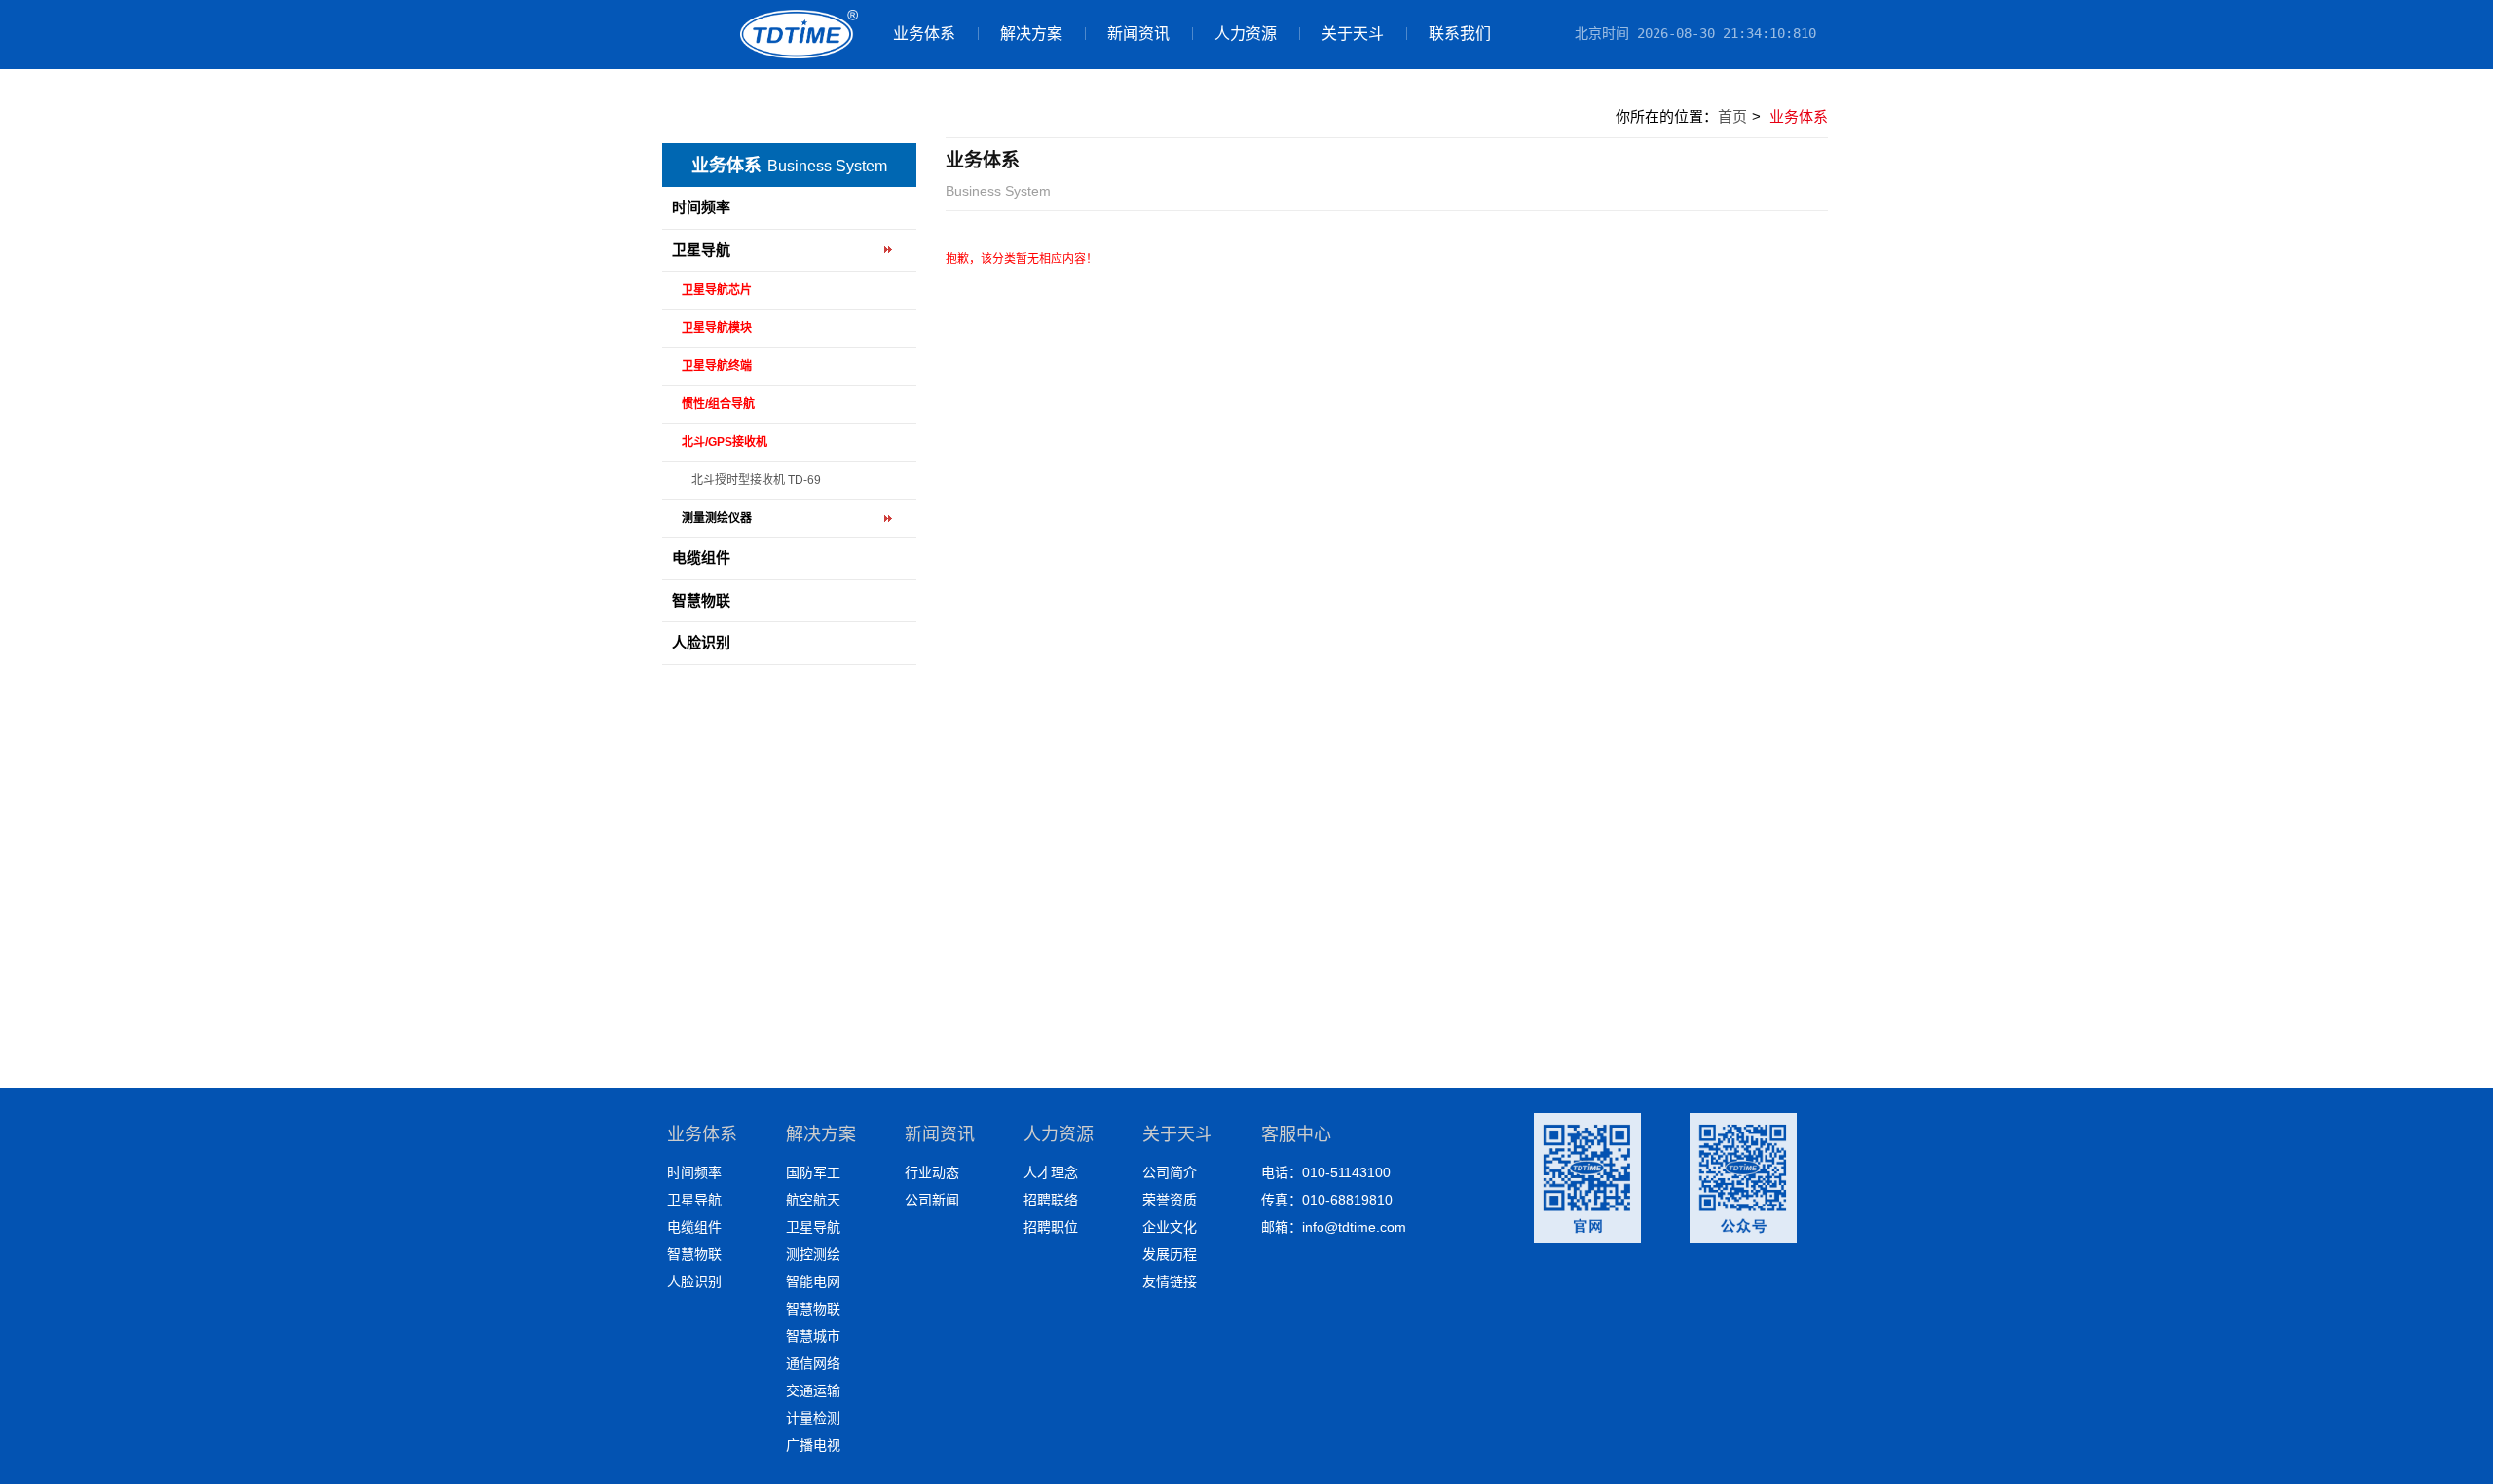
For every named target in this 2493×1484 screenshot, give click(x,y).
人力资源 (1246, 34)
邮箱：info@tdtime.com (1334, 1227)
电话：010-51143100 (1326, 1172)
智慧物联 (701, 600)
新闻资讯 (1138, 34)
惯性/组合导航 (718, 404)
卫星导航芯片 (717, 290)
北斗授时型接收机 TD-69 (756, 480)
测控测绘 (813, 1254)
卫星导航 (701, 250)
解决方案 (1031, 34)
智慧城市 (813, 1336)
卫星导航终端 (717, 366)
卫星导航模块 (717, 328)
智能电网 (813, 1281)
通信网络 (813, 1363)
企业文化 (1170, 1227)
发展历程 (1170, 1254)
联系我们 (1460, 34)
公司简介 (1170, 1172)
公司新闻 (932, 1200)
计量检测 (813, 1418)
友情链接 (1170, 1281)
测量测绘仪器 (717, 518)
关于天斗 (1353, 34)
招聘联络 (1051, 1200)
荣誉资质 (1170, 1200)
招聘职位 (1051, 1227)
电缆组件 (701, 557)
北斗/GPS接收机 (725, 442)
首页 (1732, 116)
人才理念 (1051, 1172)
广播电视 (813, 1445)
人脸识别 (701, 642)
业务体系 (924, 34)
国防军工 (813, 1172)
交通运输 (813, 1391)
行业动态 (932, 1172)
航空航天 (813, 1200)
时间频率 (701, 207)
